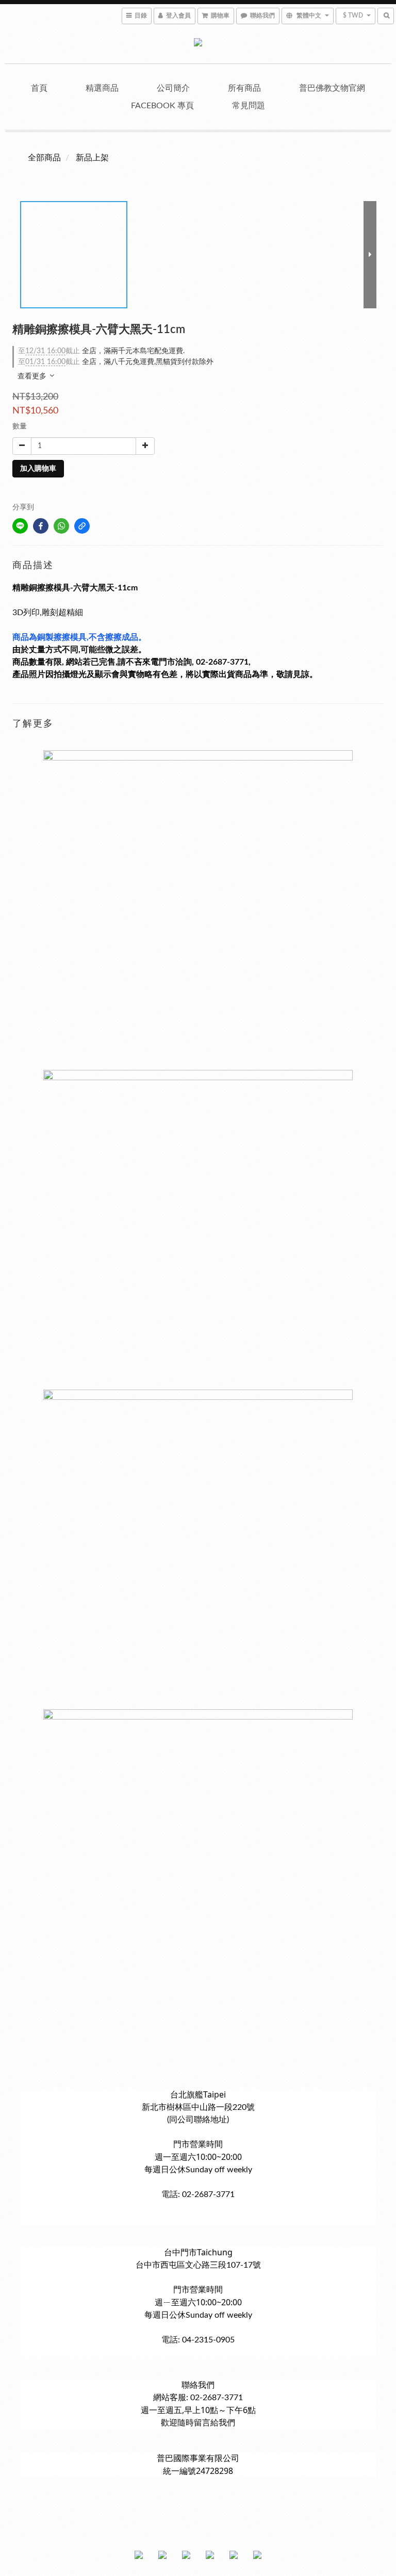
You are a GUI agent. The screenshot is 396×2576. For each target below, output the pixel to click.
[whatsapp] (61, 526)
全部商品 (44, 158)
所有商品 (244, 88)
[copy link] (82, 526)
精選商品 (102, 88)
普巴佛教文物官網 (332, 88)
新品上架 (92, 158)
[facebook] (41, 526)
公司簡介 (173, 88)
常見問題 (249, 106)
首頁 (39, 88)
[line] (20, 526)
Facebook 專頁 (162, 106)
